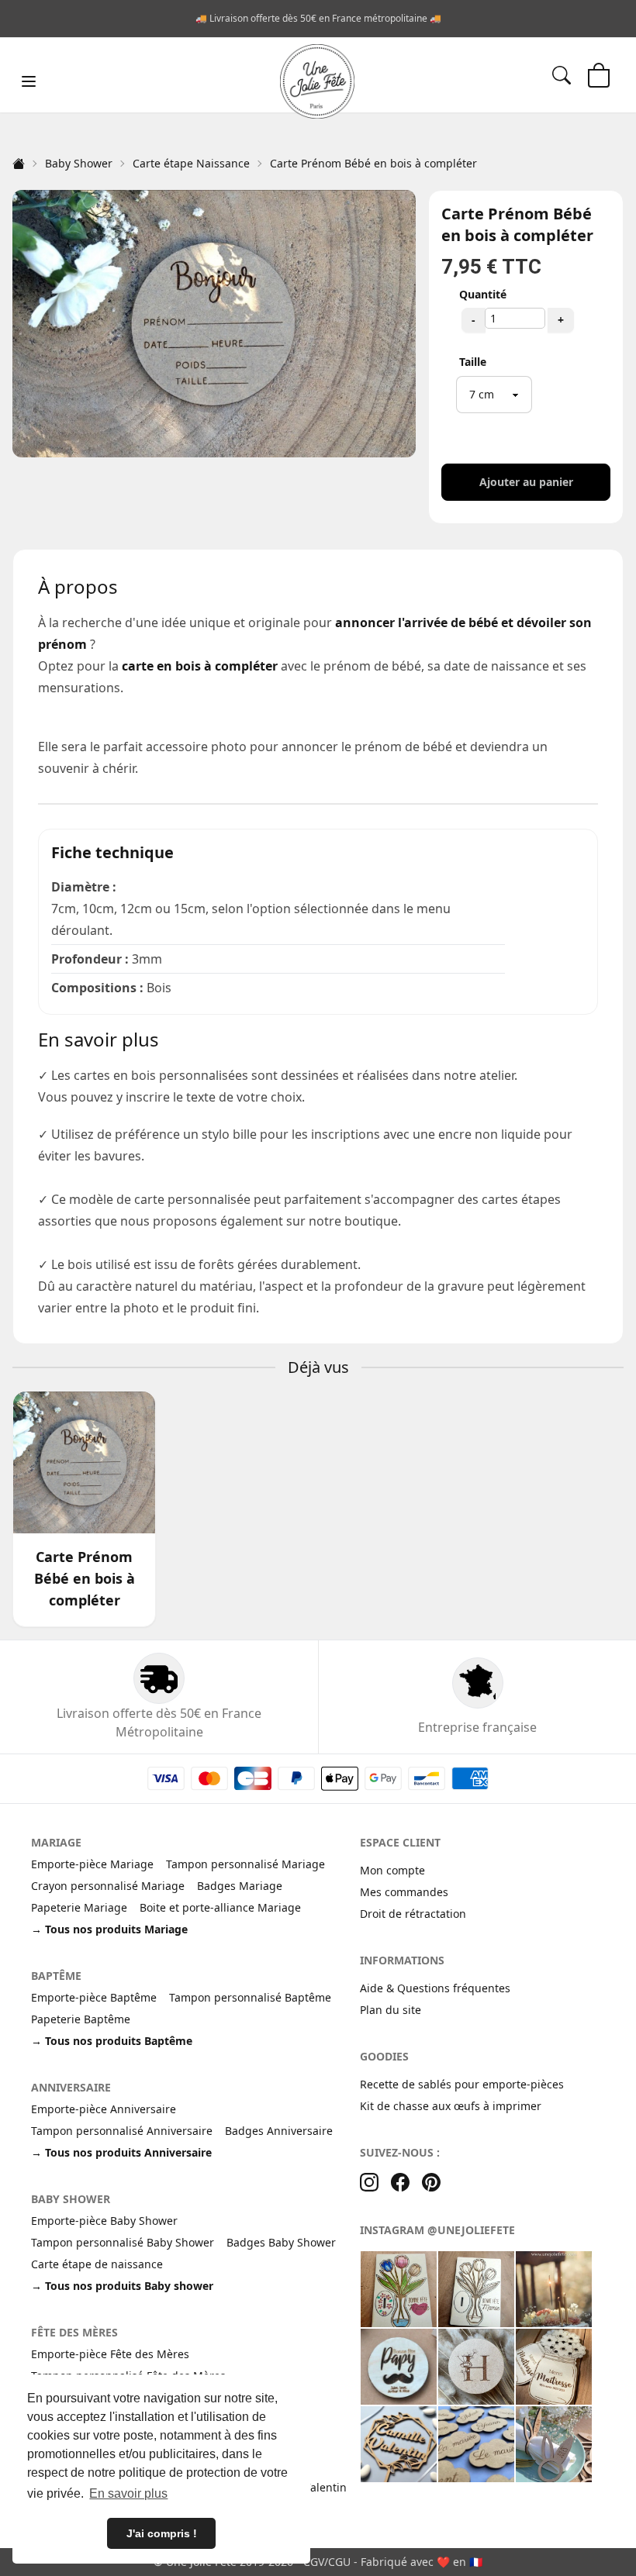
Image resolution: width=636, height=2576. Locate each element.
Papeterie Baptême (81, 2019)
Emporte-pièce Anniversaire (104, 2109)
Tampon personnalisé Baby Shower (123, 2242)
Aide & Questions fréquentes (435, 1988)
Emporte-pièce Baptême (94, 1997)
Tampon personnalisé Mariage (245, 1864)
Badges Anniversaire (279, 2131)
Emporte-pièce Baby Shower (104, 2221)
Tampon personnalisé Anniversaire (122, 2131)
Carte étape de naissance (97, 2264)
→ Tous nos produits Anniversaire (121, 2152)
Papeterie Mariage (79, 1907)
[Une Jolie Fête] (317, 81)
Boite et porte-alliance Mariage (220, 1907)
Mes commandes (404, 1892)
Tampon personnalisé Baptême (250, 1997)
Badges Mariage (240, 1886)
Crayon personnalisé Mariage (108, 1886)
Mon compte (392, 1870)
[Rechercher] (562, 75)
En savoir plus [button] (128, 2493)
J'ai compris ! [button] (162, 2533)
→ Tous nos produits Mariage (109, 1929)
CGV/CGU (327, 2562)
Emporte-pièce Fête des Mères (110, 2354)
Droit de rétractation (413, 1914)
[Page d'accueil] (19, 164)
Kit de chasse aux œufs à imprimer (451, 2106)
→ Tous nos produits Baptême (112, 2041)
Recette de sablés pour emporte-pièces (462, 2084)
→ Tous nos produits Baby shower (122, 2286)
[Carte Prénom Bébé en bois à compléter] (84, 1462)
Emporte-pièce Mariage (92, 1864)
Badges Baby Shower (281, 2242)
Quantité (483, 294)
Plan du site (391, 2010)
